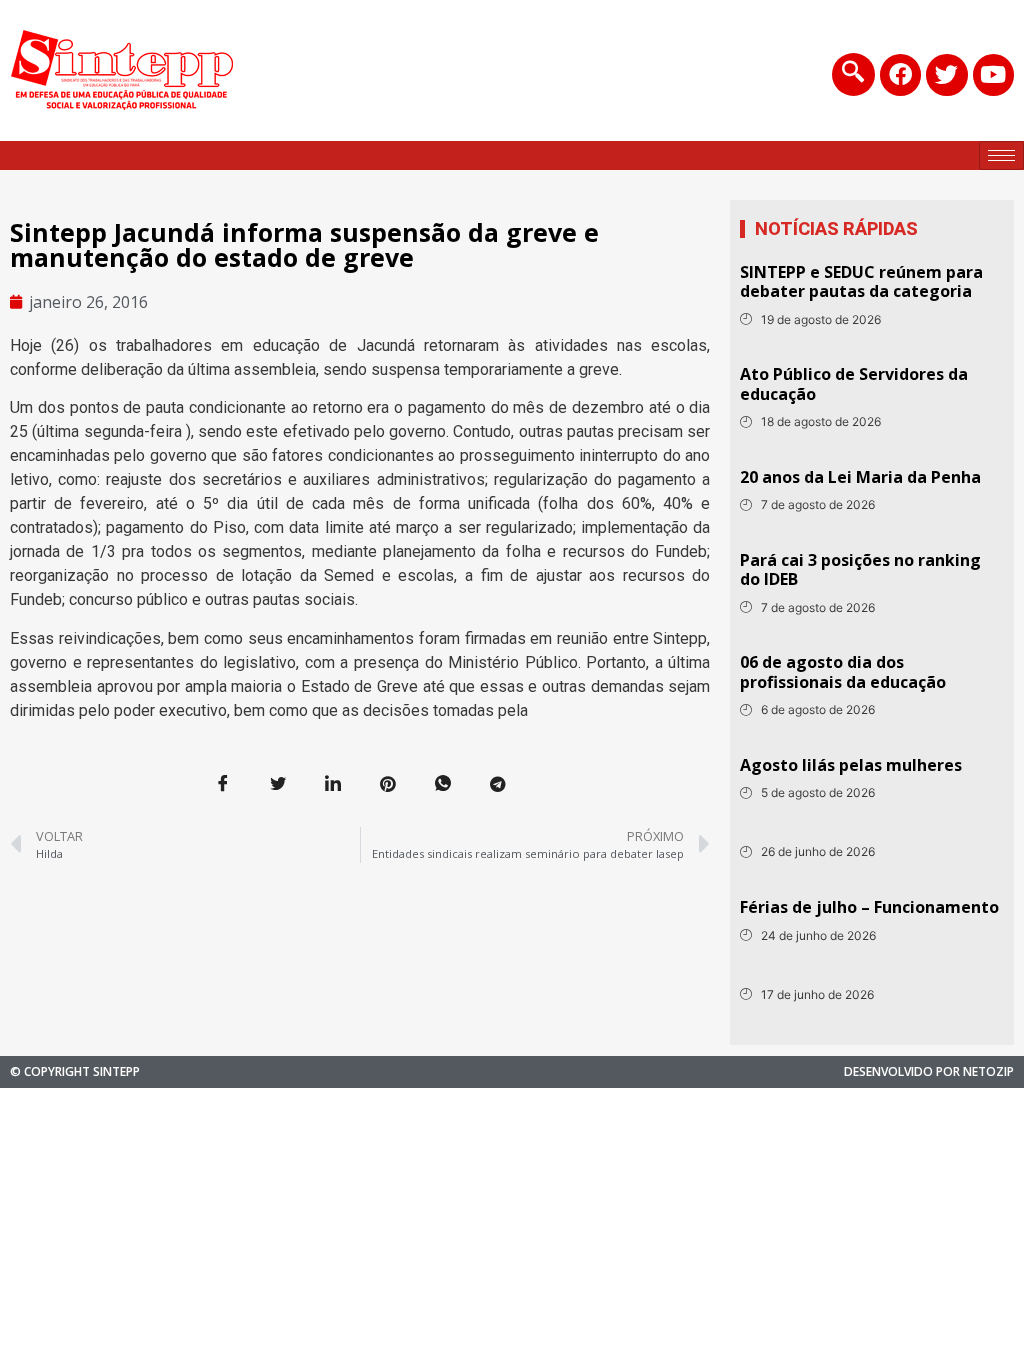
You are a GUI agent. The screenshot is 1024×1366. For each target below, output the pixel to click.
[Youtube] (993, 74)
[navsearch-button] (853, 74)
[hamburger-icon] (1001, 155)
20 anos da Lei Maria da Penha (860, 477)
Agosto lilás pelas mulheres (851, 765)
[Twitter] (946, 74)
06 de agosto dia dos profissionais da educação (843, 671)
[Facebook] (900, 74)
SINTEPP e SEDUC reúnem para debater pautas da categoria (861, 281)
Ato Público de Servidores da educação (854, 383)
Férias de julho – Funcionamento (869, 907)
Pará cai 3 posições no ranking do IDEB (860, 569)
